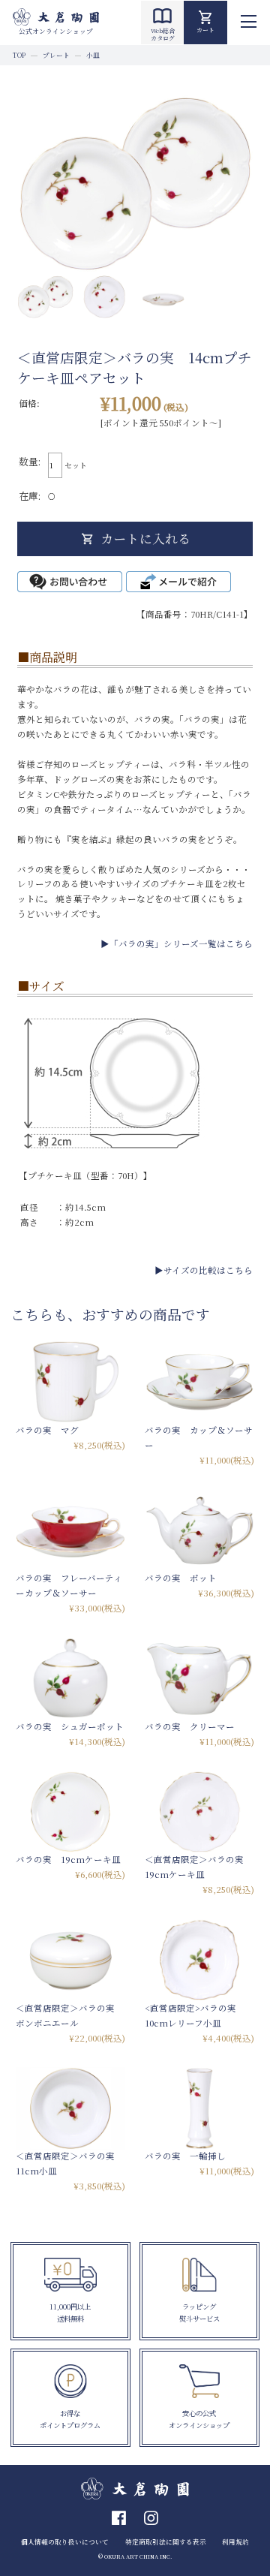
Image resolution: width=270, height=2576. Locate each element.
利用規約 (235, 2541)
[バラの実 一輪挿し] (199, 2108)
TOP (19, 55)
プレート (56, 55)
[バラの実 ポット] (199, 1530)
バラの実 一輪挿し (185, 2156)
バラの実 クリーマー (190, 1726)
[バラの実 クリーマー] (199, 1678)
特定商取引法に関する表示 (166, 2541)
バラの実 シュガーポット (70, 1726)
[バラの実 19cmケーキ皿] (70, 1812)
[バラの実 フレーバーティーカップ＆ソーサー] (70, 1530)
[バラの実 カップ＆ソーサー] (199, 1382)
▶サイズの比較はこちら (204, 1270)
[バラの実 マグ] (70, 1382)
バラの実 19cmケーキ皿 (68, 1859)
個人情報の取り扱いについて (65, 2541)
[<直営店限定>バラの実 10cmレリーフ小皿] (199, 1960)
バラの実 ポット (181, 1578)
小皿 (93, 55)
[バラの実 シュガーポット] (70, 1678)
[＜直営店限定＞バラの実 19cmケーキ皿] (199, 1812)
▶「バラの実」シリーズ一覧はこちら (177, 943)
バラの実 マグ (47, 1430)
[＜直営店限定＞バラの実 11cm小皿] (70, 2108)
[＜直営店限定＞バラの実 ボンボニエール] (70, 1960)
